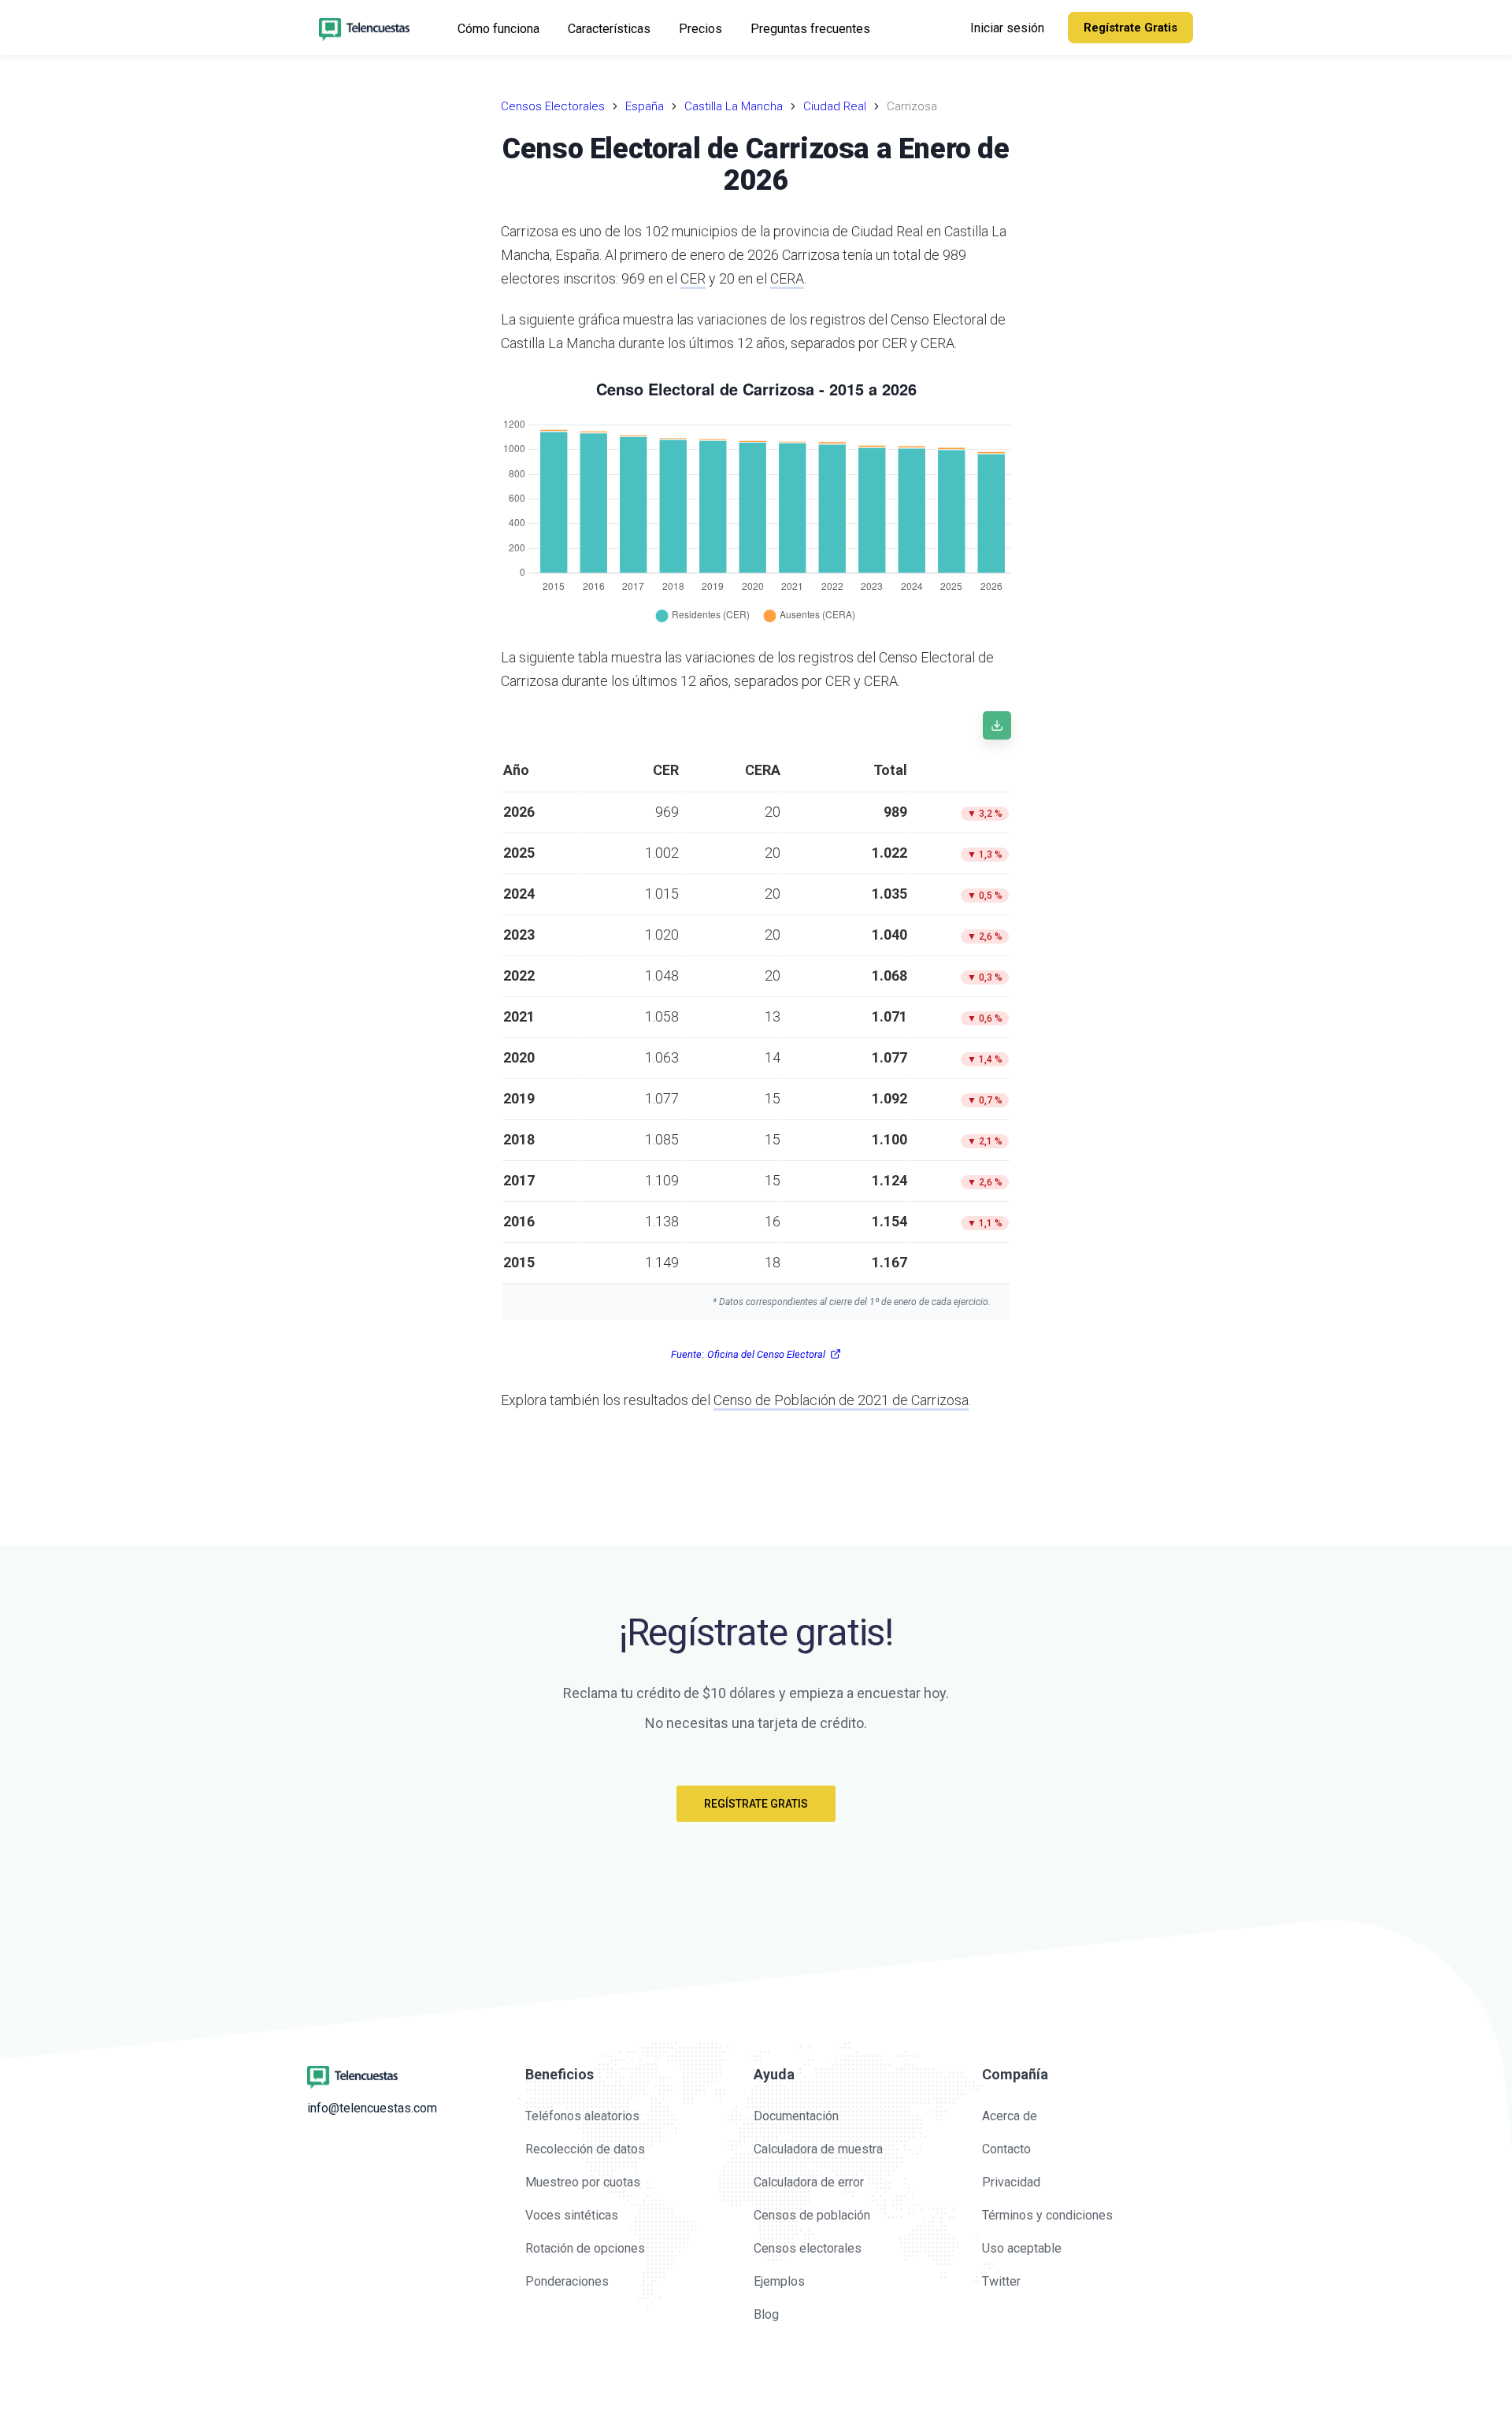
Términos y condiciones (1047, 2215)
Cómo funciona (498, 29)
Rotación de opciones (585, 2248)
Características (609, 29)
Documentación (796, 2116)
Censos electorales (808, 2248)
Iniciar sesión (1007, 28)
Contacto (1006, 2149)
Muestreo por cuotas (583, 2182)
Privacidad (1011, 2182)
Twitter (1001, 2281)
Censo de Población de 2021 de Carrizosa (841, 1400)
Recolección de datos (585, 2149)
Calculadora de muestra (818, 2149)
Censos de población (812, 2215)
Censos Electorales (553, 106)
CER (693, 278)
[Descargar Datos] (997, 725)
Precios (700, 29)
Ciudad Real (835, 106)
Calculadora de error (809, 2182)
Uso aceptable (1022, 2248)
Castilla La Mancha (734, 106)
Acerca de (1010, 2116)
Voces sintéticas (572, 2215)
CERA (787, 278)
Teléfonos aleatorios (582, 2116)
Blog (766, 2314)
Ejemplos (779, 2281)
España (645, 106)
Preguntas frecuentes (810, 29)
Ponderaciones (567, 2281)
